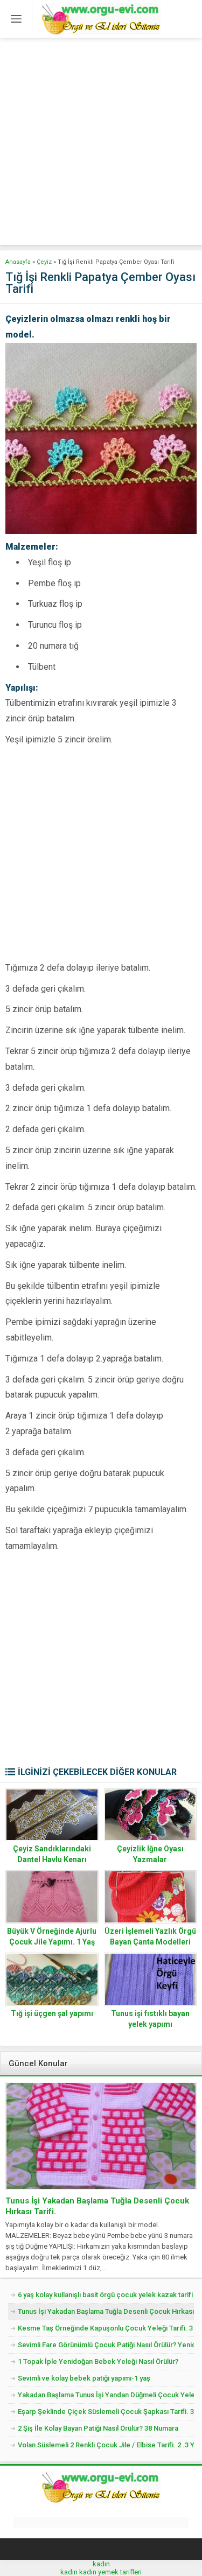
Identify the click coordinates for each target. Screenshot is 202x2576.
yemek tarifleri (120, 2572)
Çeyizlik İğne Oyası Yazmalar (150, 1854)
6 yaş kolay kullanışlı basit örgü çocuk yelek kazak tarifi (105, 2295)
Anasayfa (18, 262)
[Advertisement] (101, 144)
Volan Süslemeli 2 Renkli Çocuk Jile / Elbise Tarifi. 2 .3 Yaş (106, 2445)
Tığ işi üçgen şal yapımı (52, 2013)
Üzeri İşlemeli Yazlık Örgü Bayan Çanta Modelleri (150, 1936)
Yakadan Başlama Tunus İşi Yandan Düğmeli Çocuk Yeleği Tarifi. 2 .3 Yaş (106, 2395)
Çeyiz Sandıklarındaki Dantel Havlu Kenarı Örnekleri (52, 1859)
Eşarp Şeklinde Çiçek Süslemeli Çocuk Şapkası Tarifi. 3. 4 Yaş (106, 2412)
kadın (101, 2564)
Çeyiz (44, 262)
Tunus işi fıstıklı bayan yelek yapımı (150, 2019)
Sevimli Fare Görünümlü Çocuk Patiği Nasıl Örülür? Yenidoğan (106, 2345)
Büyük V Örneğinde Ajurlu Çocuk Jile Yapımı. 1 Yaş (52, 1936)
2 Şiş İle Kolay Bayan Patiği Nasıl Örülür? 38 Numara (98, 2428)
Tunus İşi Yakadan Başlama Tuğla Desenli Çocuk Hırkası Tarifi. (97, 2206)
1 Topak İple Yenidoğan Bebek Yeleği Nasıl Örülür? (98, 2361)
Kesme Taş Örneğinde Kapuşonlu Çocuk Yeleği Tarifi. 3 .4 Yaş (106, 2328)
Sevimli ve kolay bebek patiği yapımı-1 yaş (84, 2378)
